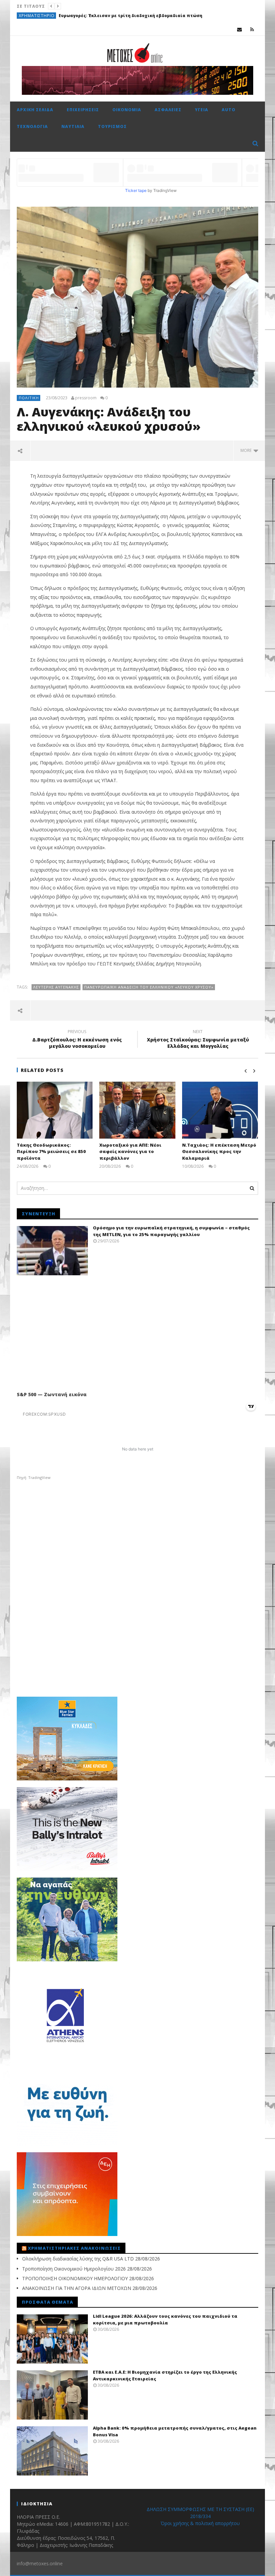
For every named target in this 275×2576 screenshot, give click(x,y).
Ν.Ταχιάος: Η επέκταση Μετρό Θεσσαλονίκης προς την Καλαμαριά (219, 1151)
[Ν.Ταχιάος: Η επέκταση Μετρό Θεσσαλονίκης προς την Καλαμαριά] (220, 1110)
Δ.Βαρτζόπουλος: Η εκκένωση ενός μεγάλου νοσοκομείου (77, 1040)
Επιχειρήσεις (83, 110)
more (247, 450)
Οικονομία (32, 16)
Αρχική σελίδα (35, 110)
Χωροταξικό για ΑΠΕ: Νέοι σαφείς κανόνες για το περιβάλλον (130, 1151)
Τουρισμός (112, 126)
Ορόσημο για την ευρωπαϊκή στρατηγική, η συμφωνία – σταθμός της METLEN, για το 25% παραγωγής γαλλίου (171, 1231)
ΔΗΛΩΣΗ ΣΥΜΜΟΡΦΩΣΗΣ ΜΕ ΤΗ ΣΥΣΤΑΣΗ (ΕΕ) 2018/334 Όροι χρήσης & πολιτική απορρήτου (200, 2516)
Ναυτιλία (73, 126)
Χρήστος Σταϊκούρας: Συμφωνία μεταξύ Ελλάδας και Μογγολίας (198, 1040)
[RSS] (252, 29)
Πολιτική (29, 398)
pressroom (86, 398)
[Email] (240, 29)
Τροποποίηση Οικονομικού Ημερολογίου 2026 (74, 2269)
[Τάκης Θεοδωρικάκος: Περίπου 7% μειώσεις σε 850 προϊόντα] (55, 1110)
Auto (229, 110)
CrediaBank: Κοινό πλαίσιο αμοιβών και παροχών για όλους (117, 16)
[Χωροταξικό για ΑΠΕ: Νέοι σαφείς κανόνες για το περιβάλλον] (137, 1110)
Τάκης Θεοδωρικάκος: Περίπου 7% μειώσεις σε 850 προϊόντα (51, 1151)
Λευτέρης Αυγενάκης (56, 987)
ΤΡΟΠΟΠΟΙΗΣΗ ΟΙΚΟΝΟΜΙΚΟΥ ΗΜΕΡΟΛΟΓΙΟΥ (75, 2278)
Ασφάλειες (168, 110)
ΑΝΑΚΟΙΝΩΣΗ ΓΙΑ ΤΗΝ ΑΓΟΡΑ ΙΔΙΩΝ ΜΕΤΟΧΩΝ (77, 2288)
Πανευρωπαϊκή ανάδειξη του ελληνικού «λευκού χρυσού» (149, 987)
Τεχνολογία (32, 126)
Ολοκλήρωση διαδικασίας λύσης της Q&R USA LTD (78, 2259)
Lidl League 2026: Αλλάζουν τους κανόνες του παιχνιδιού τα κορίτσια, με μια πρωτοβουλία (165, 2319)
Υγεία (202, 110)
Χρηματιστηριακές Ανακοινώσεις (74, 2248)
